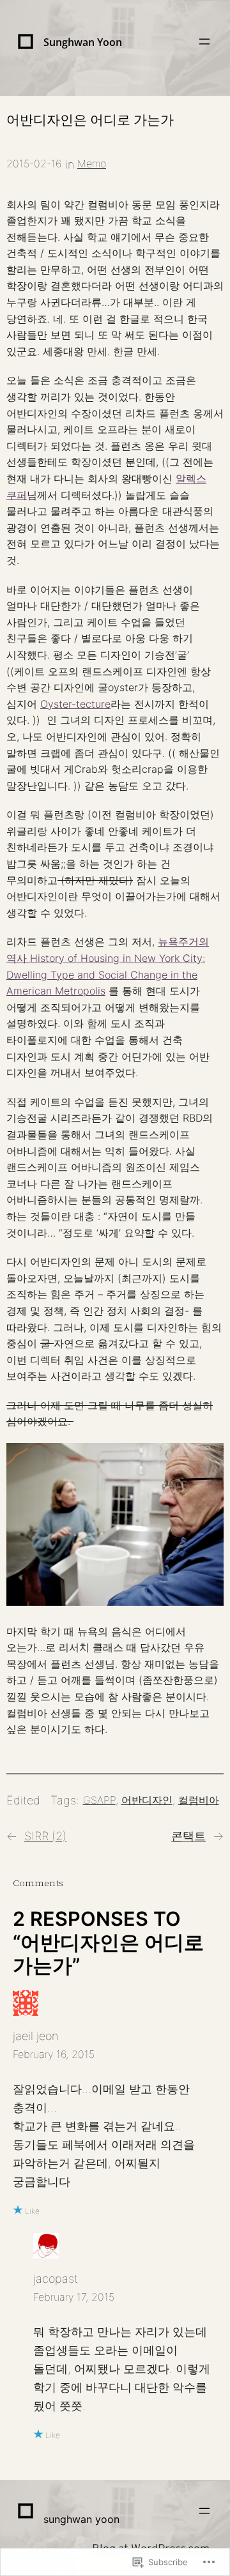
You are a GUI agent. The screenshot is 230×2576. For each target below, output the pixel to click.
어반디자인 (147, 1800)
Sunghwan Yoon (83, 42)
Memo (92, 164)
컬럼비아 (199, 1800)
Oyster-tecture (75, 704)
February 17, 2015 (74, 2297)
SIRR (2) (45, 1836)
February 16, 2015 (54, 2054)
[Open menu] (204, 42)
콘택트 (188, 1836)
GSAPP (99, 1800)
